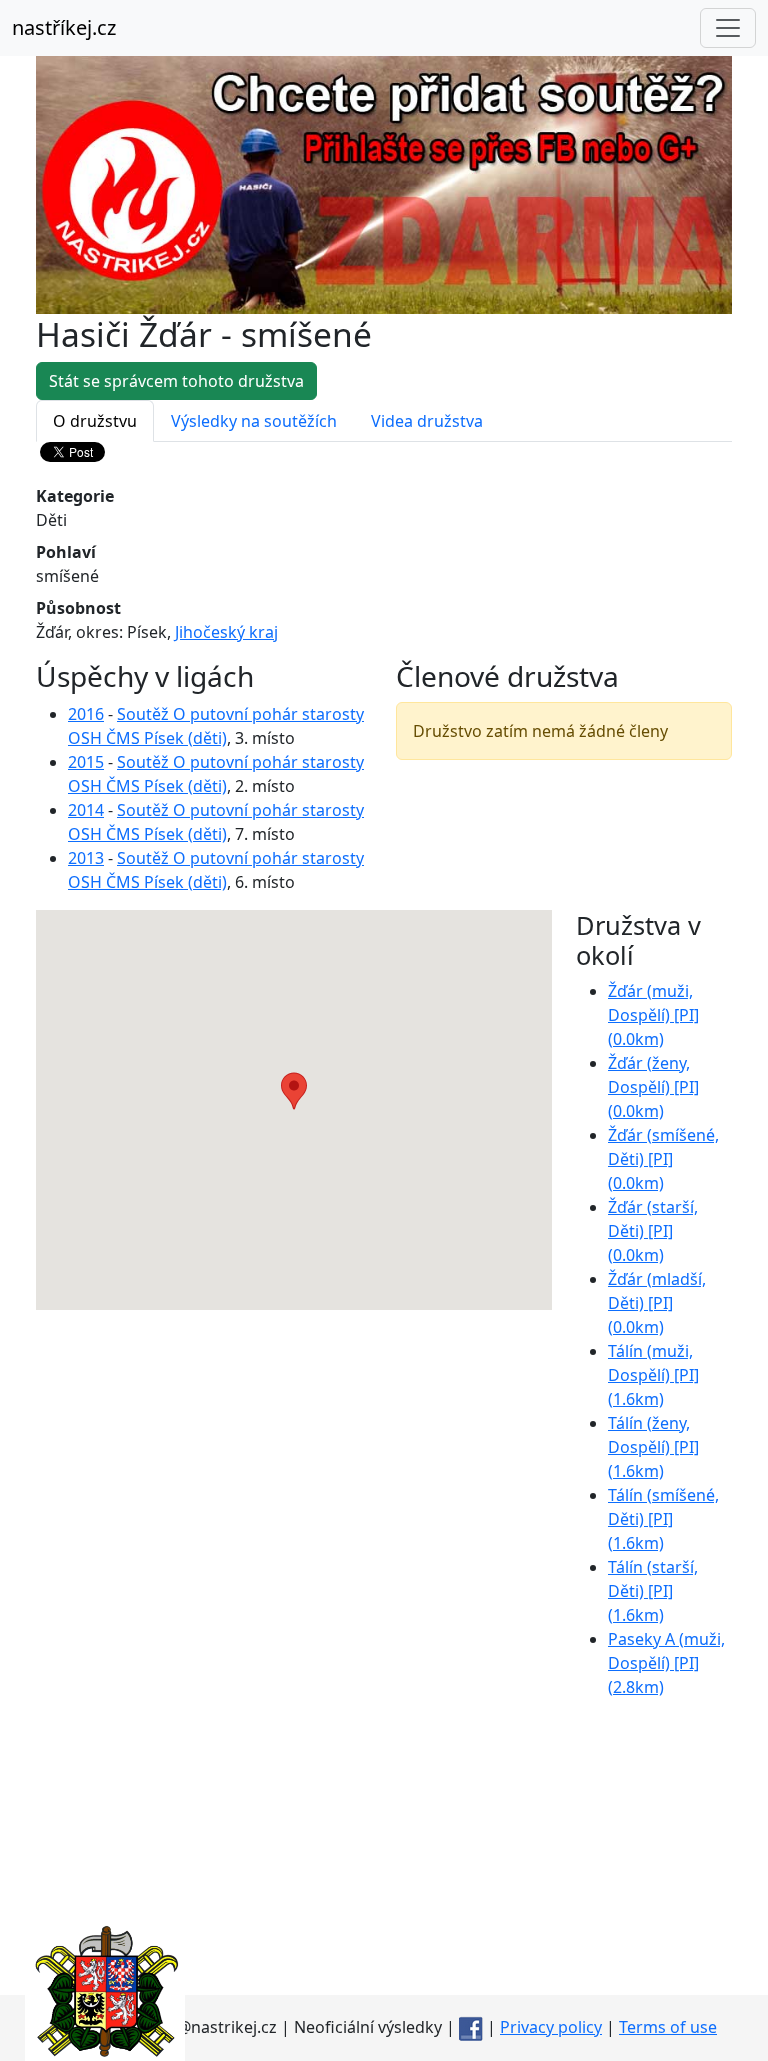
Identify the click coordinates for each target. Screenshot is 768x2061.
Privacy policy (551, 2027)
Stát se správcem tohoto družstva (176, 381)
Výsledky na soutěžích (254, 421)
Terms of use (668, 2027)
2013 (86, 858)
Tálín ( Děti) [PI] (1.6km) (663, 1519)
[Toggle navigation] (728, 28)
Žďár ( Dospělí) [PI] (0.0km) (653, 1015)
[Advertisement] (384, 1855)
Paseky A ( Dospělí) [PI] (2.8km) (666, 1663)
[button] (294, 1091)
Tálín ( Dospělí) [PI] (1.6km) (653, 1375)
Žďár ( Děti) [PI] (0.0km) (663, 1159)
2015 (86, 762)
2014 (86, 810)
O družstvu (95, 421)
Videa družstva (427, 421)
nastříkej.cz (64, 27)
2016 (86, 714)
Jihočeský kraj (226, 632)
